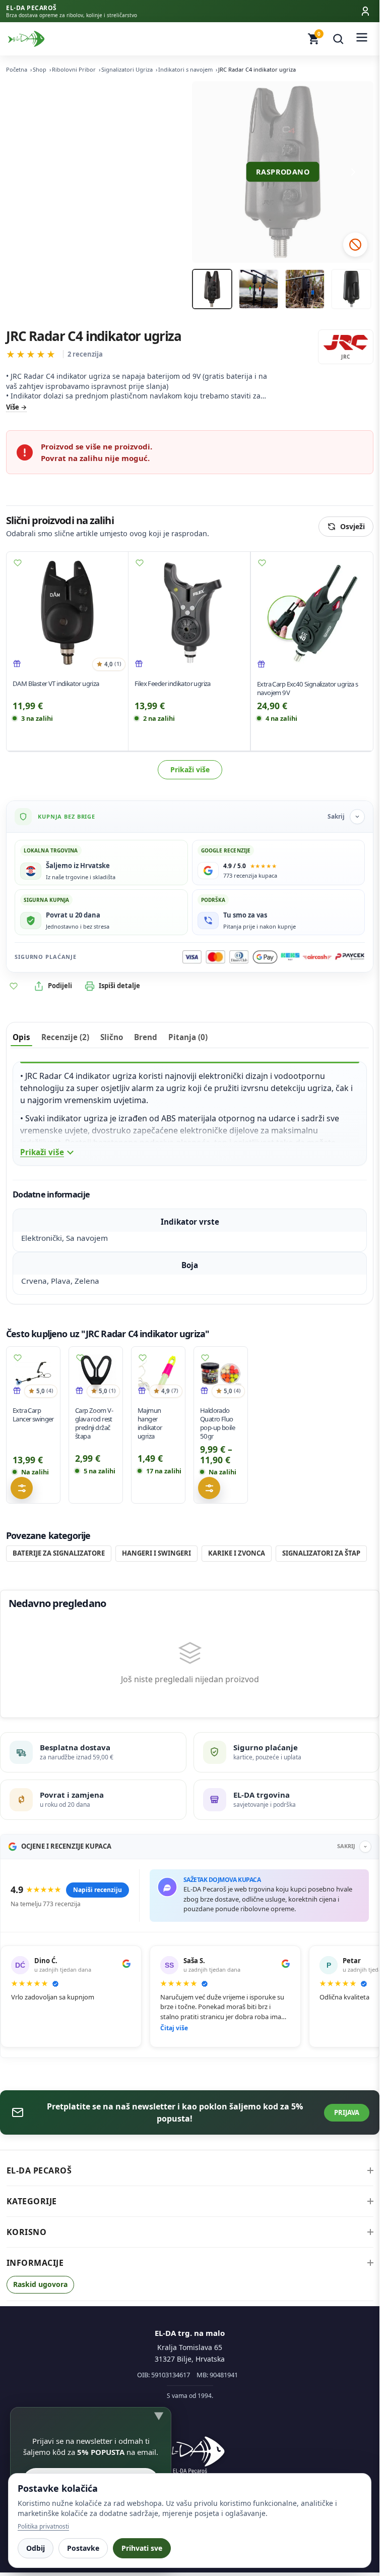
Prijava (347, 2112)
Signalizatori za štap (321, 1553)
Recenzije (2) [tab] (65, 1037)
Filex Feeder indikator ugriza (173, 683)
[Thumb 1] (212, 289)
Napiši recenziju (98, 1890)
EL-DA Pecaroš (39, 2170)
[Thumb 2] (259, 289)
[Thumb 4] (351, 289)
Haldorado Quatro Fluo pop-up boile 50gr (217, 1423)
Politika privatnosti (43, 2526)
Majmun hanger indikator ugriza (150, 1423)
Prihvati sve (142, 2548)
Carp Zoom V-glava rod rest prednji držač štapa (94, 1423)
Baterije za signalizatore (59, 1553)
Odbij (36, 2548)
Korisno (27, 2232)
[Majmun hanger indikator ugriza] (158, 1373)
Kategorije (32, 2201)
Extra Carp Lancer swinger (33, 1415)
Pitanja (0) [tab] (188, 1037)
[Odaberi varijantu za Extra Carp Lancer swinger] (22, 1489)
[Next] (353, 172)
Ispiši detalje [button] (119, 986)
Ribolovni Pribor (74, 69)
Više (13, 407)
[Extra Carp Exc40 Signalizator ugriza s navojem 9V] (312, 613)
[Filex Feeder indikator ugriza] (189, 613)
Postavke (83, 2548)
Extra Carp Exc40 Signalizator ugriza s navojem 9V (308, 688)
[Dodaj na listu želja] (18, 563)
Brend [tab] (146, 1037)
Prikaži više (190, 769)
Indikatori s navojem (185, 69)
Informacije (35, 2263)
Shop (40, 69)
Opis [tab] (21, 1037)
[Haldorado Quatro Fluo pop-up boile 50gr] (221, 1373)
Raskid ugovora (40, 2284)
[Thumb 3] (305, 289)
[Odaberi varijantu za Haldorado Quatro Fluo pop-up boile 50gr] (209, 1489)
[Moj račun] (365, 11)
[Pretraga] (338, 39)
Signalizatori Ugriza (127, 69)
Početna (17, 69)
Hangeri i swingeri (156, 1553)
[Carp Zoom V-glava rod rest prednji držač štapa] (96, 1373)
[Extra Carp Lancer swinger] (33, 1373)
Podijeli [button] (60, 986)
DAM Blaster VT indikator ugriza (56, 683)
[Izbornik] (362, 39)
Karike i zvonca (237, 1553)
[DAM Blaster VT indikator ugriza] (67, 613)
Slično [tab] (112, 1037)
